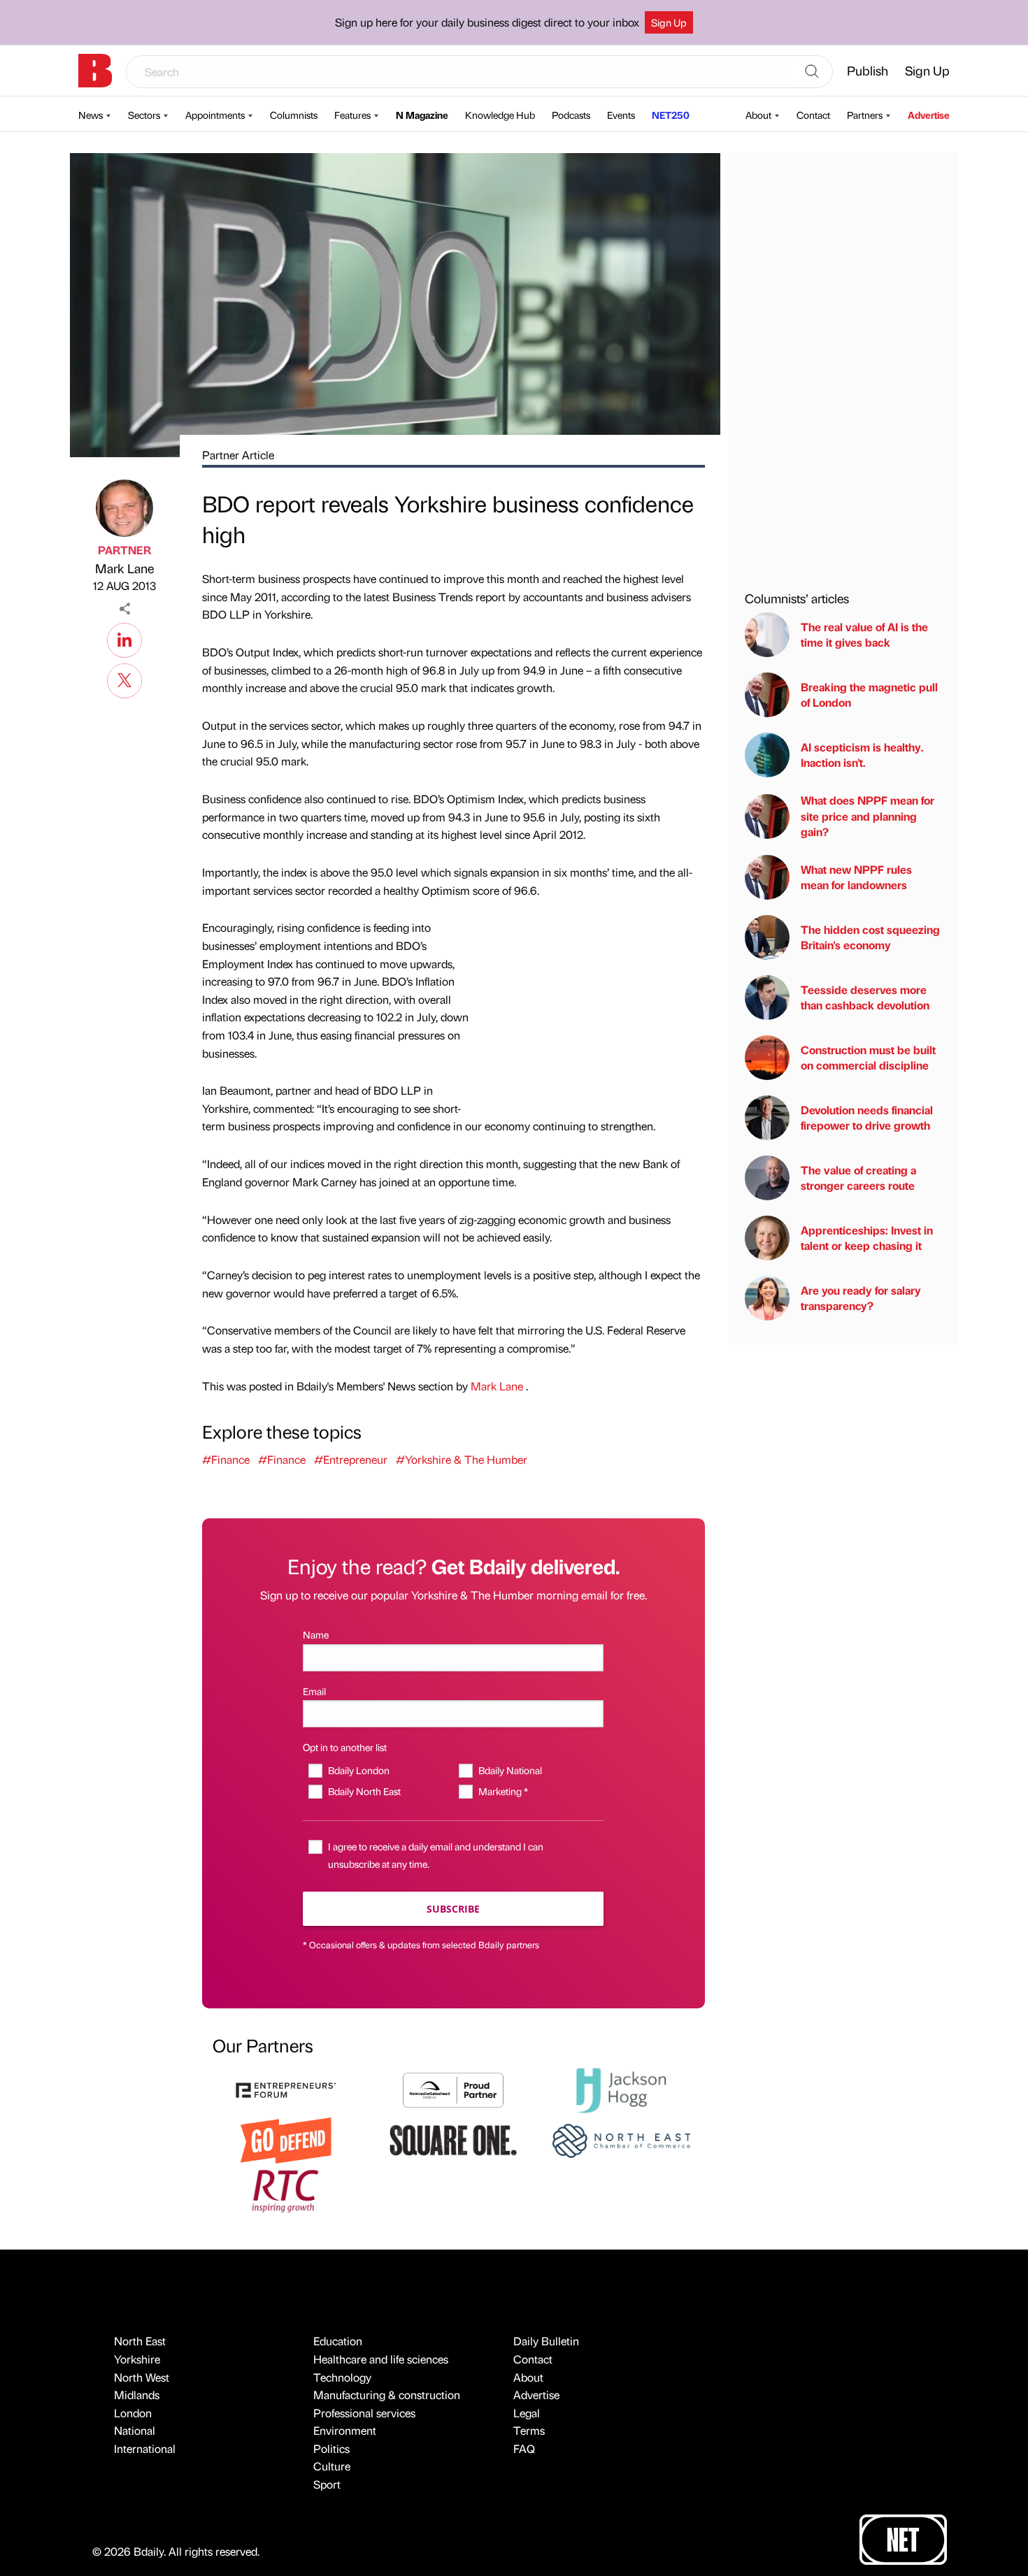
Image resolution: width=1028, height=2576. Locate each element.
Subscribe (453, 1909)
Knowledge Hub (500, 115)
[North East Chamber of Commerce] (621, 2139)
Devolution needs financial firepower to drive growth (867, 1117)
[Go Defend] (286, 2139)
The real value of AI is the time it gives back (864, 634)
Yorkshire (137, 2359)
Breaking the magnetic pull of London (869, 695)
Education (338, 2341)
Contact (813, 115)
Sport (327, 2484)
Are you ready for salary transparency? (861, 1298)
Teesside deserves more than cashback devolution (865, 997)
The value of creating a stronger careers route (858, 1178)
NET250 (671, 115)
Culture (332, 2466)
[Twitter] (124, 679)
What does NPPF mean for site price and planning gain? (868, 816)
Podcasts (571, 115)
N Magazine (422, 115)
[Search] (812, 72)
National (135, 2430)
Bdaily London (358, 1770)
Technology (342, 2377)
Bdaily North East (364, 1791)
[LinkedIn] (124, 638)
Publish (868, 70)
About (758, 115)
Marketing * (503, 1791)
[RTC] (286, 2189)
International (145, 2448)
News (91, 115)
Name (316, 1634)
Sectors (144, 115)
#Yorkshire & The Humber (462, 1459)
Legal (527, 2413)
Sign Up (669, 22)
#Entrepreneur (351, 1459)
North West (142, 2377)
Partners (865, 115)
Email (314, 1691)
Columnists (294, 115)
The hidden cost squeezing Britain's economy (870, 937)
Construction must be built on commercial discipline (868, 1057)
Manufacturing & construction (387, 2395)
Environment (345, 2430)
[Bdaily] (95, 71)
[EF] (286, 2088)
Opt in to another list (345, 1747)
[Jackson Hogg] (621, 2088)
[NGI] (453, 2088)
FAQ (524, 2448)
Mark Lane (124, 568)
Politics (331, 2448)
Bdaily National (510, 1770)
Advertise (929, 115)
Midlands (137, 2395)
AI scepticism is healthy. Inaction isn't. (862, 755)
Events (621, 115)
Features (352, 115)
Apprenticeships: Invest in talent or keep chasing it (867, 1238)
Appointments (215, 115)
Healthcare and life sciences (381, 2359)
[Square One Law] (453, 2139)
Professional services (364, 2413)
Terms (529, 2430)
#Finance (226, 1459)
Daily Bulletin (546, 2341)
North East (140, 2341)
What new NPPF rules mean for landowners (856, 877)
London (133, 2413)
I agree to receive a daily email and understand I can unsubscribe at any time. (436, 1855)
